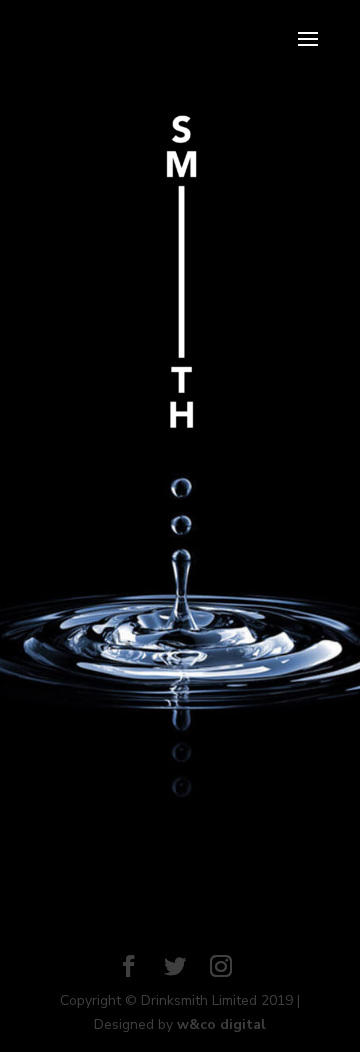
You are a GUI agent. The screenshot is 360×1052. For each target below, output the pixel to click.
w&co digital (221, 1024)
